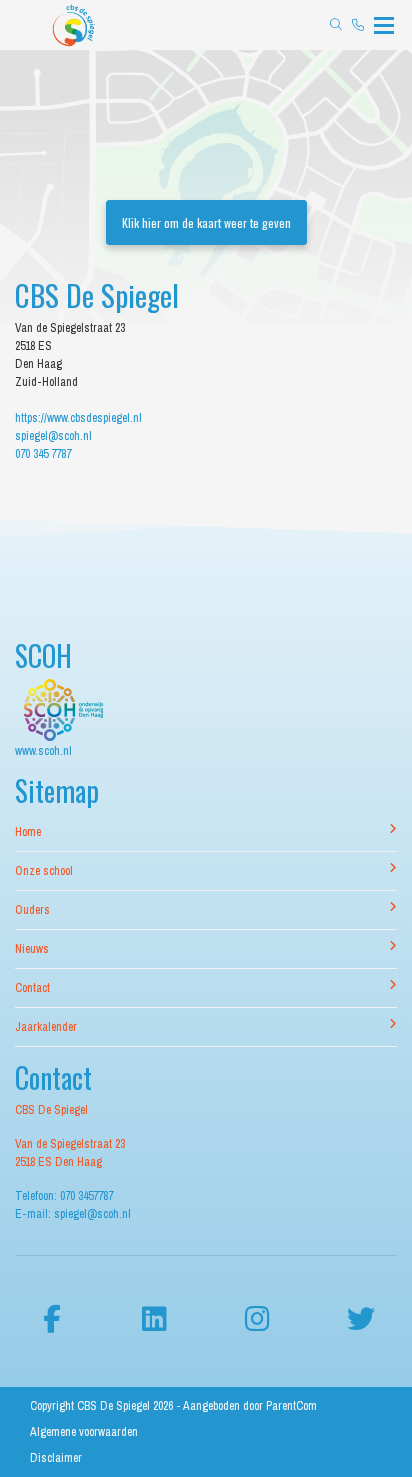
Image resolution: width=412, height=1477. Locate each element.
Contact (32, 988)
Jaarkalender (46, 1027)
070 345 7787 (43, 454)
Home (28, 832)
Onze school (44, 871)
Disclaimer (56, 1458)
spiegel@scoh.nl (53, 436)
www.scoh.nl (43, 751)
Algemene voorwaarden (84, 1432)
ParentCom (291, 1406)
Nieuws (32, 949)
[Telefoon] (358, 25)
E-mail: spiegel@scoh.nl (73, 1214)
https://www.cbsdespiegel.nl (78, 418)
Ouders (32, 910)
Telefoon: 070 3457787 (64, 1196)
